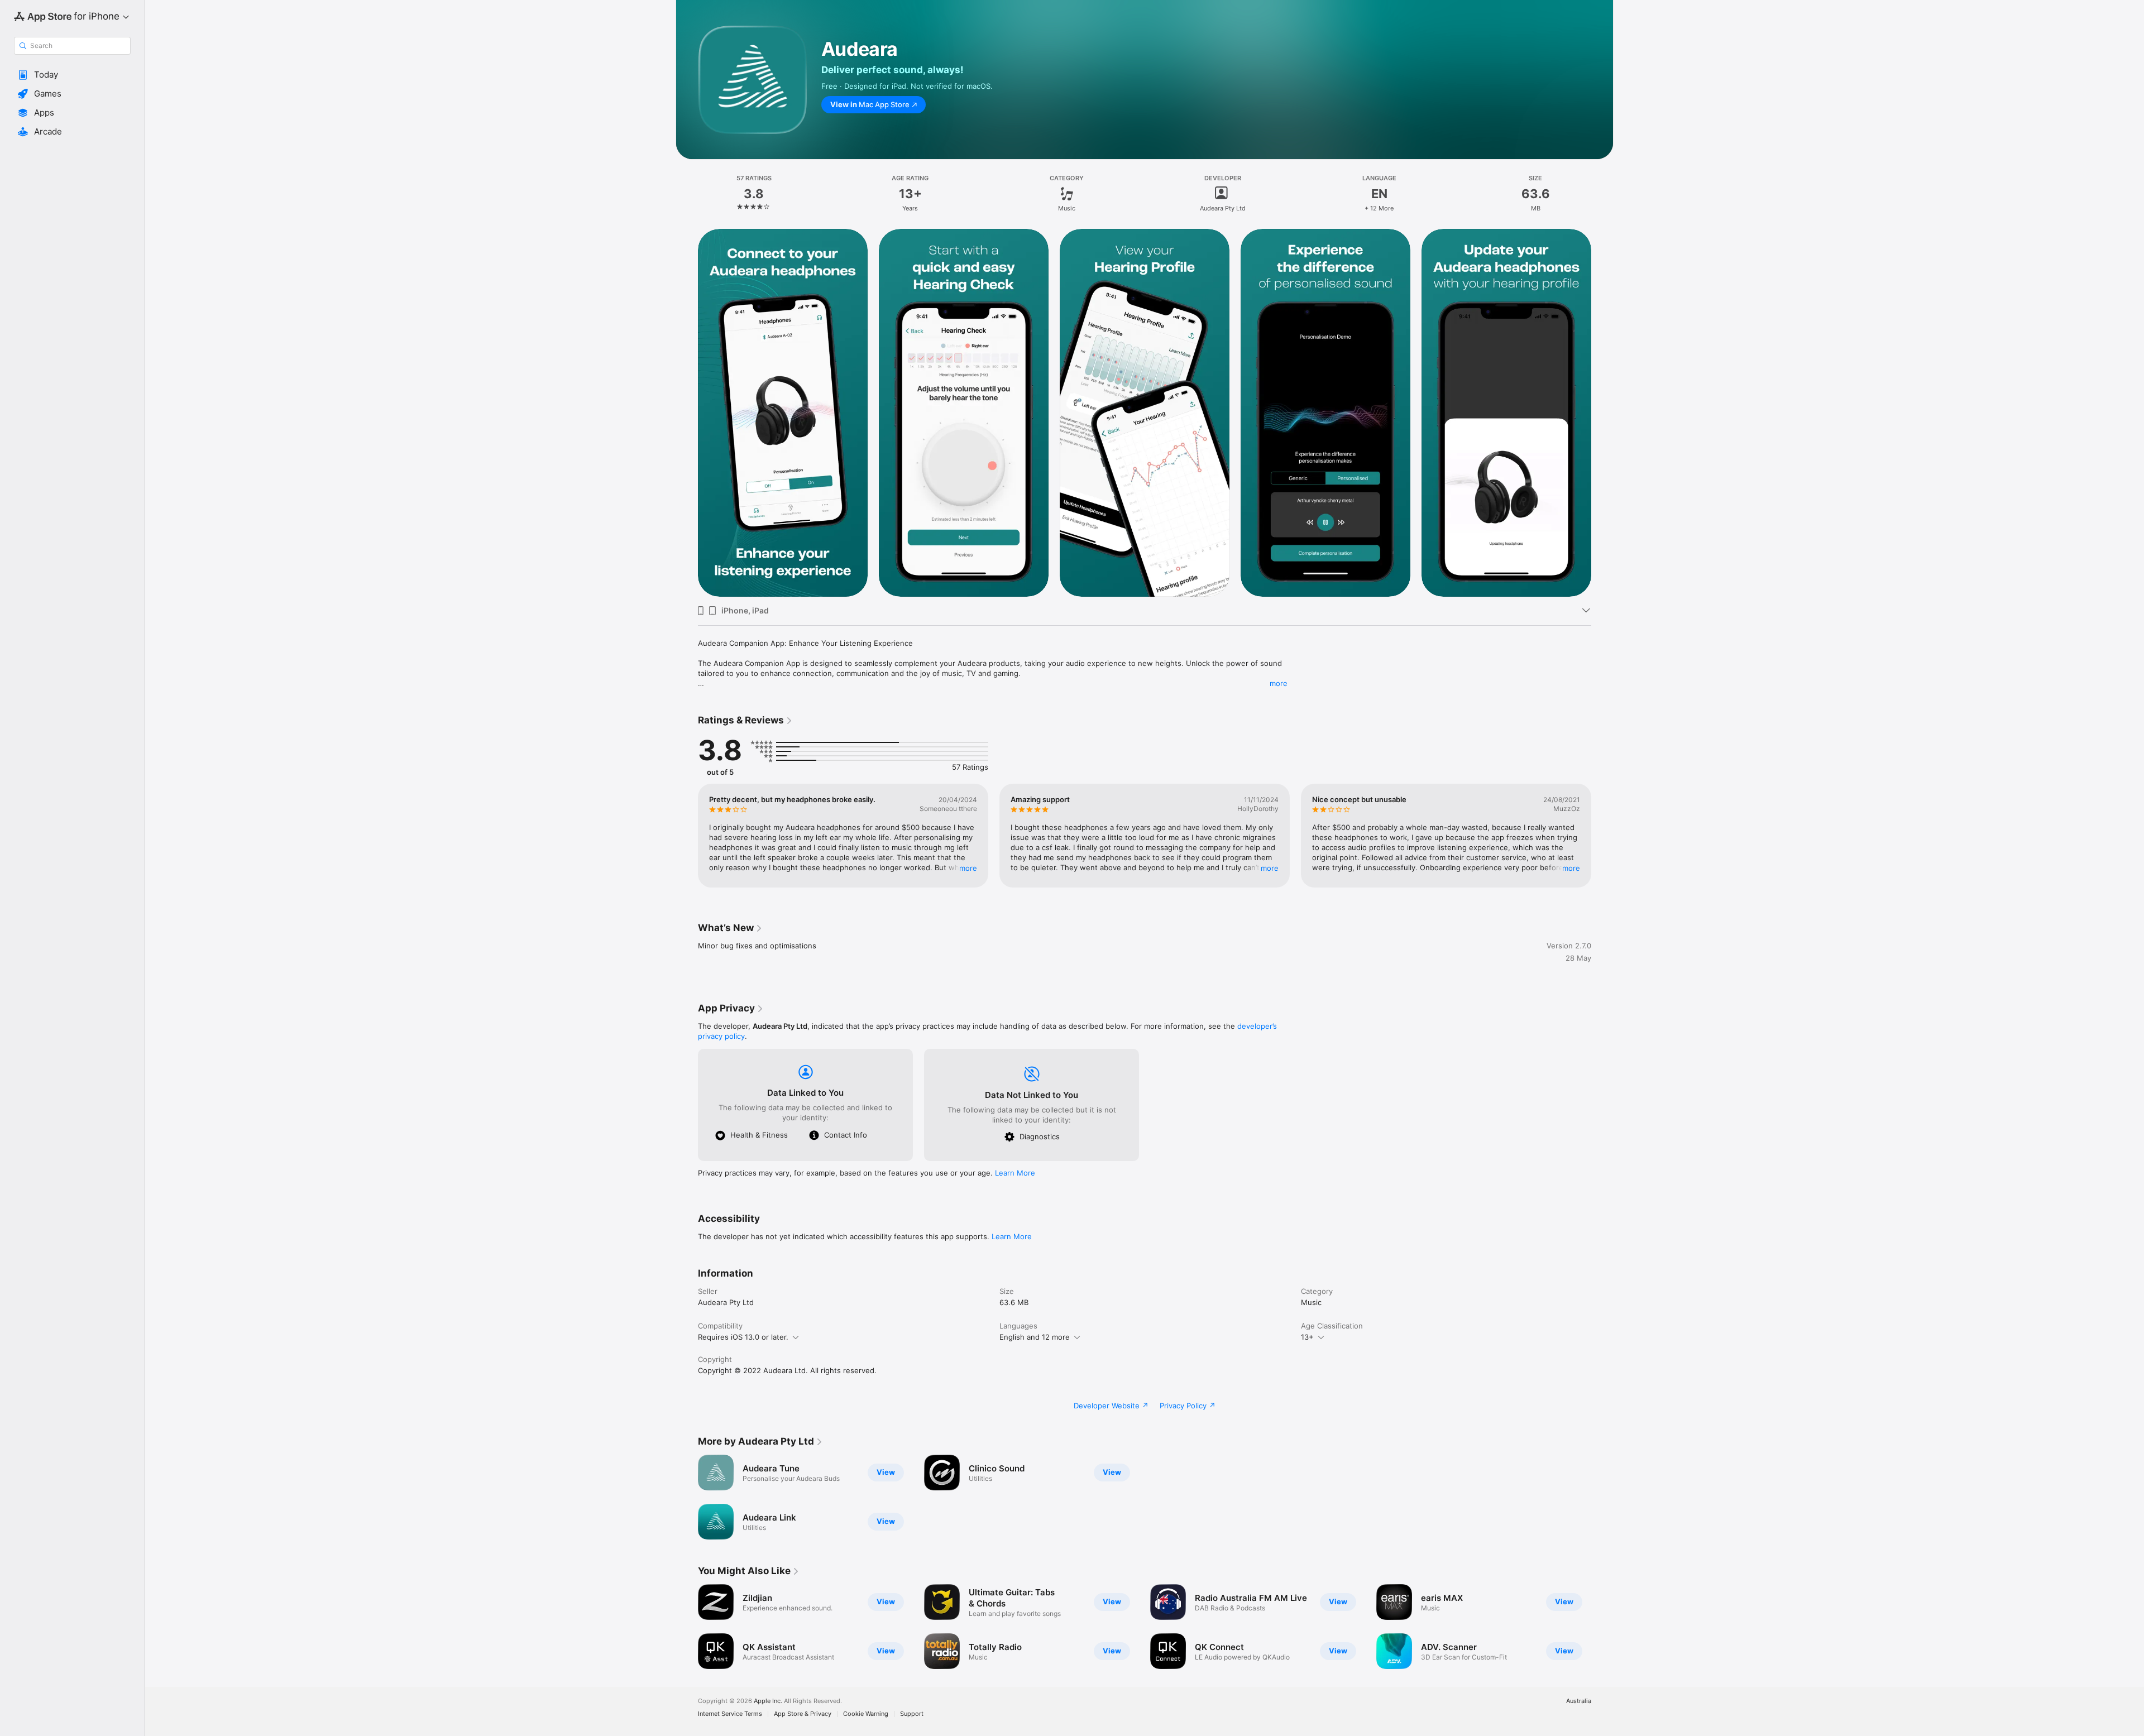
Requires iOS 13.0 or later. (743, 1337)
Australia (1579, 1701)
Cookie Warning (866, 1714)
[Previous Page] (687, 413)
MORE (968, 868)
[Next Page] (1602, 413)
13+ (1307, 1337)
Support (912, 1714)
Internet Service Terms (730, 1714)
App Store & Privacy (803, 1714)
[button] (72, 75)
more (1279, 683)
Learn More (1015, 1173)
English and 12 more (1035, 1337)
